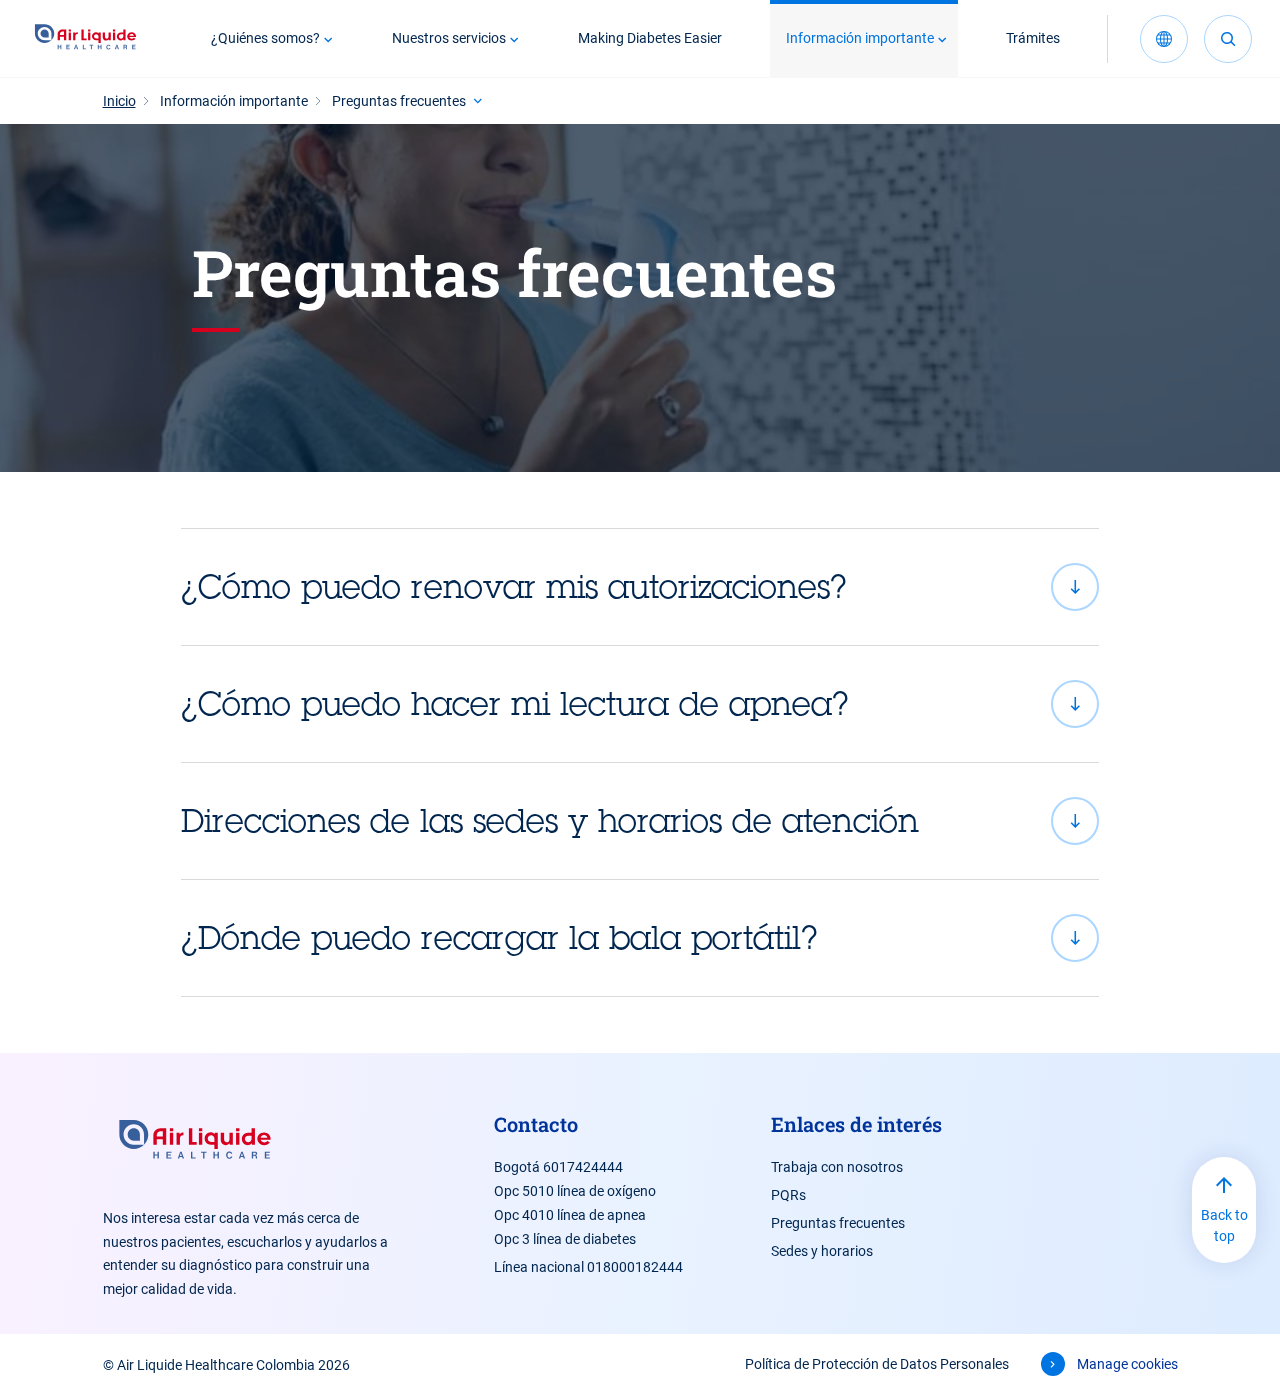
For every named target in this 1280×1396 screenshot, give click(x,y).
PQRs (788, 1195)
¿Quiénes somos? (265, 38)
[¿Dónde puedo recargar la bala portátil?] (640, 938)
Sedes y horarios (822, 1251)
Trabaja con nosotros (837, 1167)
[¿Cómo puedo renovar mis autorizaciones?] (640, 587)
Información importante (860, 38)
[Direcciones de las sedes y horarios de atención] (640, 821)
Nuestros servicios (449, 38)
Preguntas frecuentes (838, 1223)
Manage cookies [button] (1127, 1364)
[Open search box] (1228, 39)
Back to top (1224, 1225)
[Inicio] (85, 39)
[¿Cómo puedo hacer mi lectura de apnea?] (640, 704)
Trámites (1033, 38)
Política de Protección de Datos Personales (877, 1364)
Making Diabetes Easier (650, 38)
